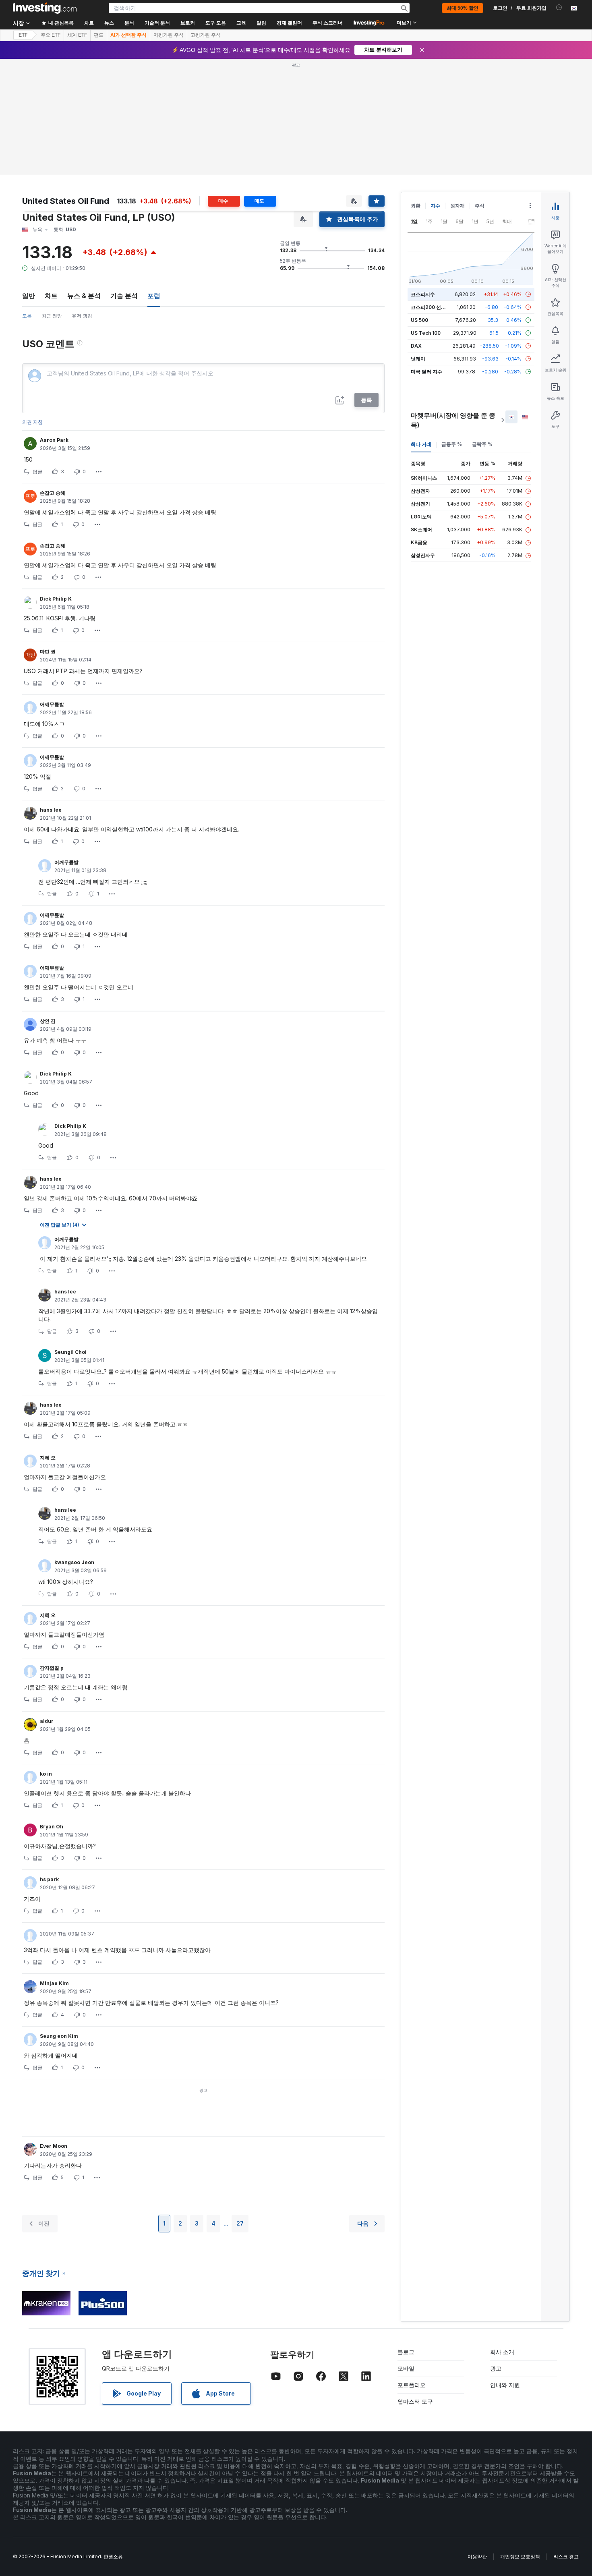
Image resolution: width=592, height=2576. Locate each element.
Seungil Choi (70, 1352)
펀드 (99, 35)
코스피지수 (423, 294)
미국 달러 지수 (426, 372)
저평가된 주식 (169, 35)
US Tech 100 (426, 333)
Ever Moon (54, 2146)
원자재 (457, 206)
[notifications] (559, 7)
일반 (29, 296)
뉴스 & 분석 (84, 296)
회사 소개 (502, 2352)
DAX (416, 346)
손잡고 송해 (53, 493)
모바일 (406, 2368)
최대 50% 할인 (463, 8)
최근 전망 (52, 316)
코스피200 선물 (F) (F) (436, 307)
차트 (51, 296)
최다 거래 (421, 444)
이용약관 (477, 2556)
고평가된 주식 (206, 35)
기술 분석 (124, 296)
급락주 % (482, 444)
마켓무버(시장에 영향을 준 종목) (453, 420)
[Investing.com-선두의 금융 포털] (45, 8)
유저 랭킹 (82, 316)
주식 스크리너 (328, 23)
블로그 (406, 2352)
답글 (37, 471)
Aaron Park (54, 440)
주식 (480, 206)
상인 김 (48, 1021)
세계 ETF (77, 35)
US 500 (419, 320)
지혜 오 (48, 1458)
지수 (435, 206)
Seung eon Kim (59, 2036)
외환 (416, 206)
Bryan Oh (52, 1827)
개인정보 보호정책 (520, 2556)
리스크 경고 (566, 2556)
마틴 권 (48, 652)
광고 (496, 2368)
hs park (49, 1879)
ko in (46, 1774)
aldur (47, 1721)
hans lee (51, 810)
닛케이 (418, 359)
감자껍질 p (52, 1668)
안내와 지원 (505, 2385)
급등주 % (452, 444)
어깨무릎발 (52, 704)
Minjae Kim (54, 1983)
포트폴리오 (412, 2385)
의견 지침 (32, 422)
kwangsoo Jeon (74, 1562)
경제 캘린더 (289, 23)
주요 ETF (51, 35)
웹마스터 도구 (415, 2401)
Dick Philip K (56, 599)
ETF (23, 35)
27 (240, 2223)
